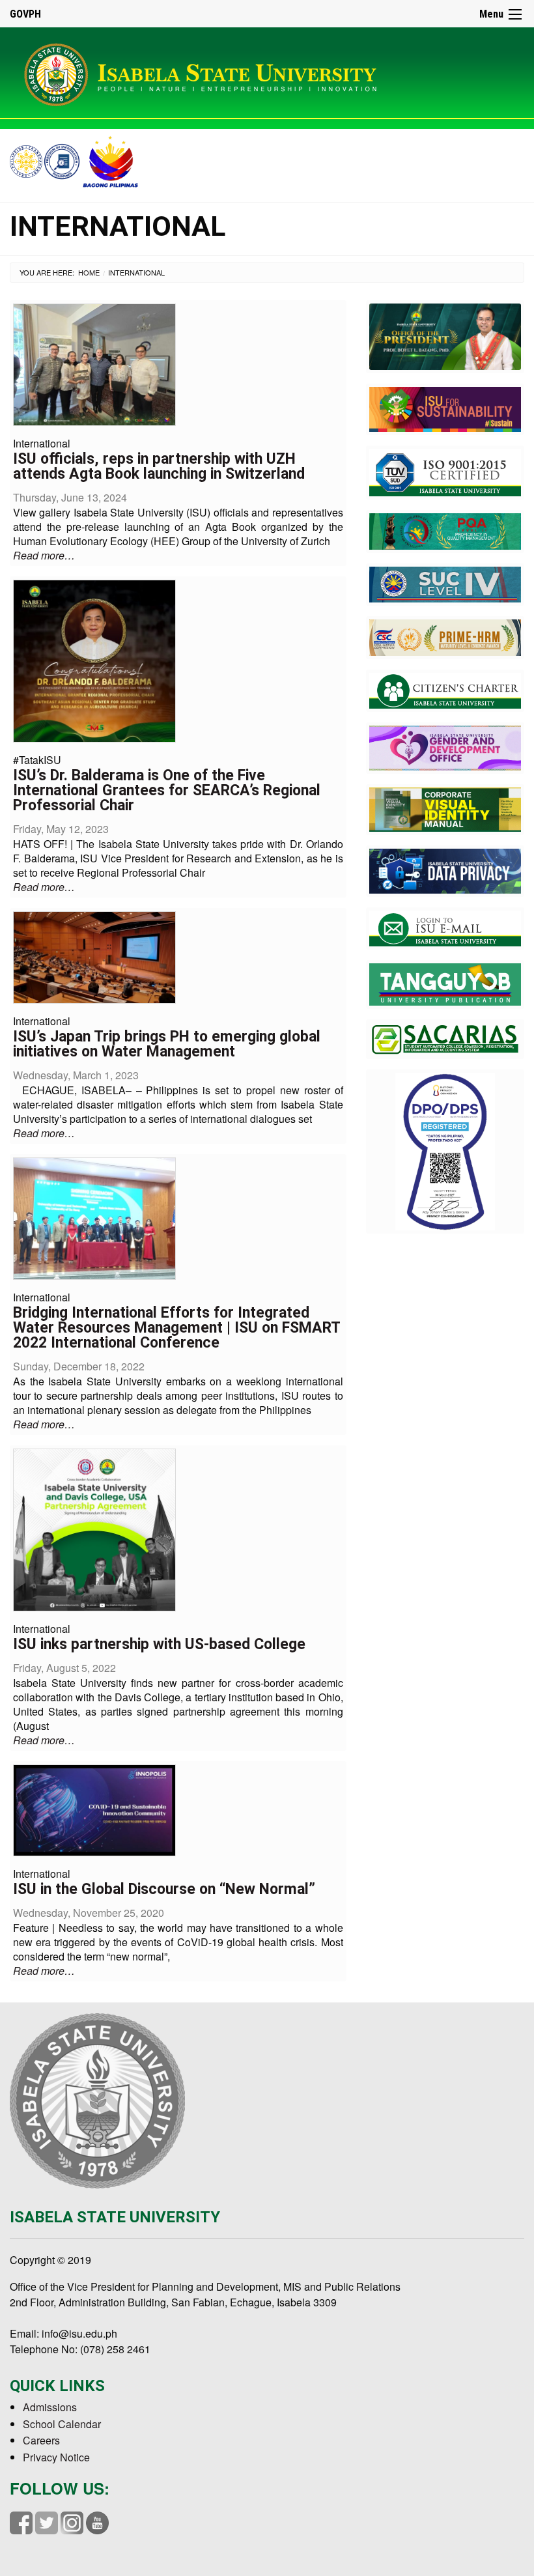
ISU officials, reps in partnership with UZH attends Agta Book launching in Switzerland (159, 466)
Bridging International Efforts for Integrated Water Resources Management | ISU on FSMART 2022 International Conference (176, 1328)
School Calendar (62, 2424)
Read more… (44, 555)
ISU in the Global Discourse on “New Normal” (164, 1889)
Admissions (50, 2407)
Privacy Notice (56, 2457)
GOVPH (25, 14)
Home (89, 272)
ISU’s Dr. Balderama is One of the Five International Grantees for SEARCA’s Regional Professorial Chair (167, 790)
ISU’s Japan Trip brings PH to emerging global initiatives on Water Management (167, 1044)
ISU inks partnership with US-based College (159, 1644)
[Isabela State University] (205, 72)
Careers (41, 2440)
